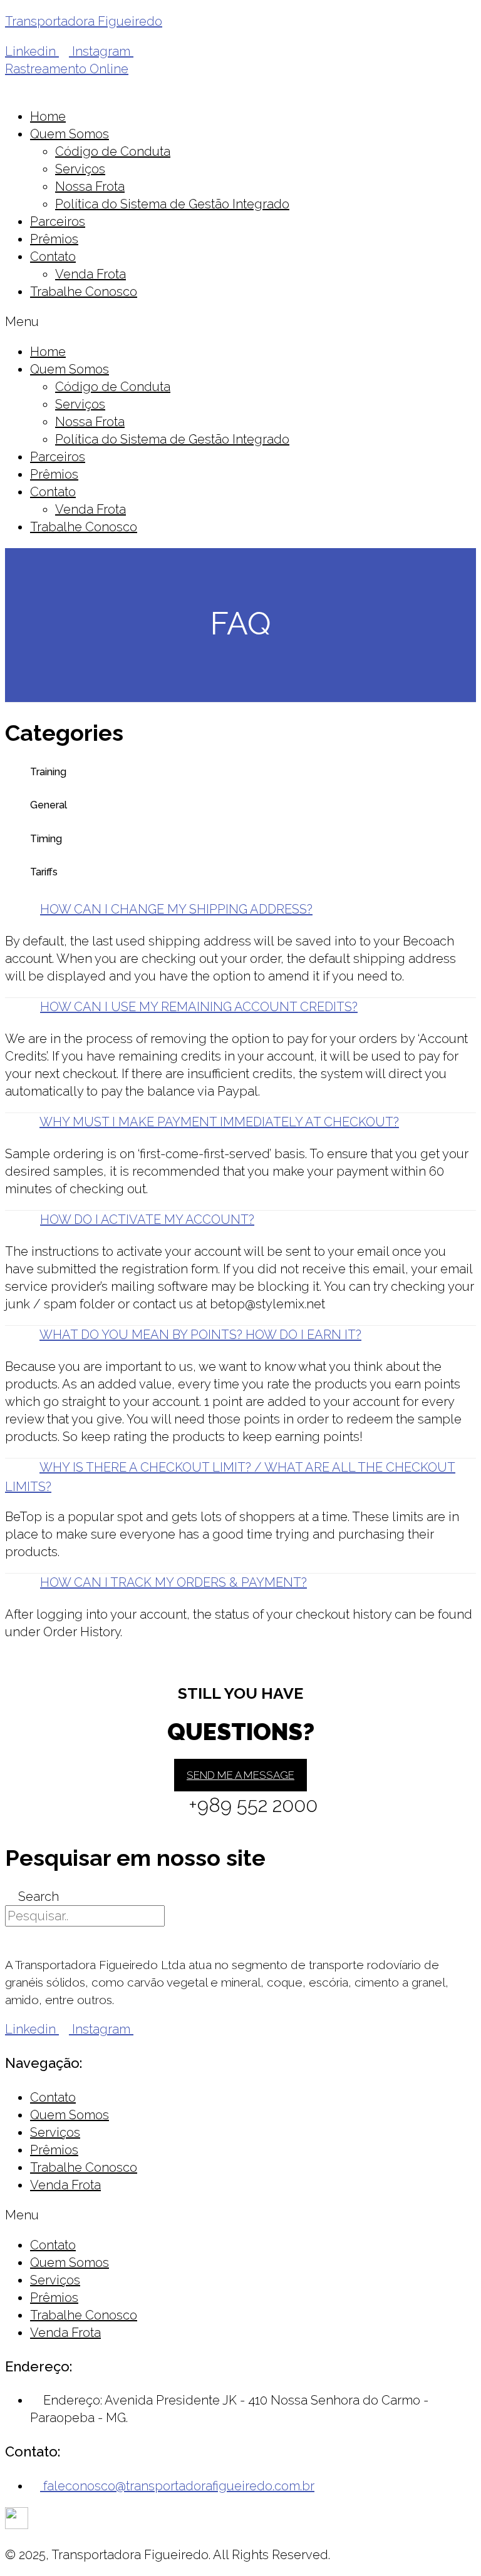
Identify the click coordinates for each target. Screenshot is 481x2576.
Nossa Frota (90, 186)
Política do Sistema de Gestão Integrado (172, 204)
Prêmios (54, 239)
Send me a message (240, 1775)
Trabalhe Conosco (84, 292)
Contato (53, 257)
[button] (67, 69)
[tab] (240, 910)
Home (48, 116)
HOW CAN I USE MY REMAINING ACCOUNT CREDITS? (199, 1007)
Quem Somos (70, 134)
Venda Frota (91, 274)
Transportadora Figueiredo (84, 21)
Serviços (80, 169)
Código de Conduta (113, 151)
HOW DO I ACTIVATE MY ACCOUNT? (147, 1219)
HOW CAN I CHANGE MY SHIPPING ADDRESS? (176, 909)
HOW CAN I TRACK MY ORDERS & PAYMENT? (173, 1582)
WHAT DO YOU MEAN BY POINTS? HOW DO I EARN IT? (200, 1335)
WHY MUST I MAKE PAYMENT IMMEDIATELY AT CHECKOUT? (219, 1122)
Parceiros (58, 221)
